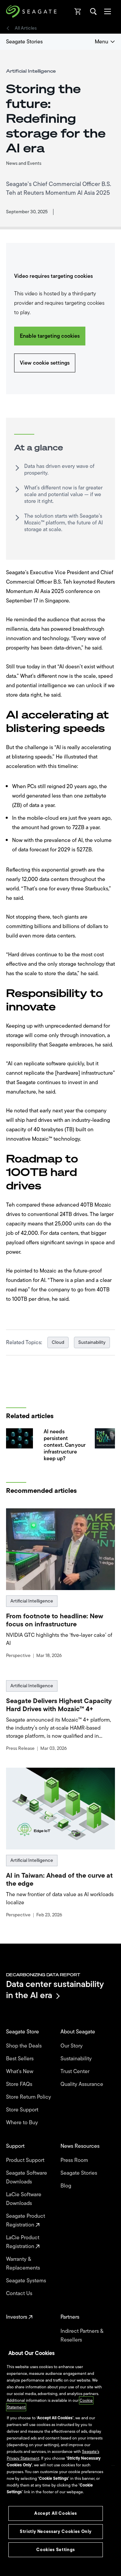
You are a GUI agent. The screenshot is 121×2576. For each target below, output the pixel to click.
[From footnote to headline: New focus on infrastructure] (61, 1549)
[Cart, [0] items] (78, 11)
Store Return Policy (29, 2097)
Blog (67, 2186)
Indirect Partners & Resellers (82, 2335)
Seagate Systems (27, 2281)
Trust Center (76, 2071)
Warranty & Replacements (24, 2264)
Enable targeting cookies (50, 336)
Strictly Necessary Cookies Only (56, 2531)
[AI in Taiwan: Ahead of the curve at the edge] (61, 1809)
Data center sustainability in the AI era (55, 1990)
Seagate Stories (24, 42)
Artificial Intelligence (32, 1601)
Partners (71, 2317)
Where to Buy (23, 2123)
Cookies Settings (56, 2550)
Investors (17, 2317)
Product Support (26, 2160)
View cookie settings (45, 363)
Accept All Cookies (56, 2513)
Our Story (72, 2046)
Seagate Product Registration (26, 2220)
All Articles (26, 28)
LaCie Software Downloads (24, 2199)
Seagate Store (23, 2032)
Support (16, 2146)
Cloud (58, 1342)
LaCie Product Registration (23, 2242)
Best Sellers (21, 2059)
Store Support (23, 2110)
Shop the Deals (25, 2046)
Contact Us (20, 2293)
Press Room (75, 2160)
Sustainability (92, 1342)
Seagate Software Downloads (27, 2177)
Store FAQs (20, 2084)
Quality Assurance (83, 2084)
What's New (20, 2071)
